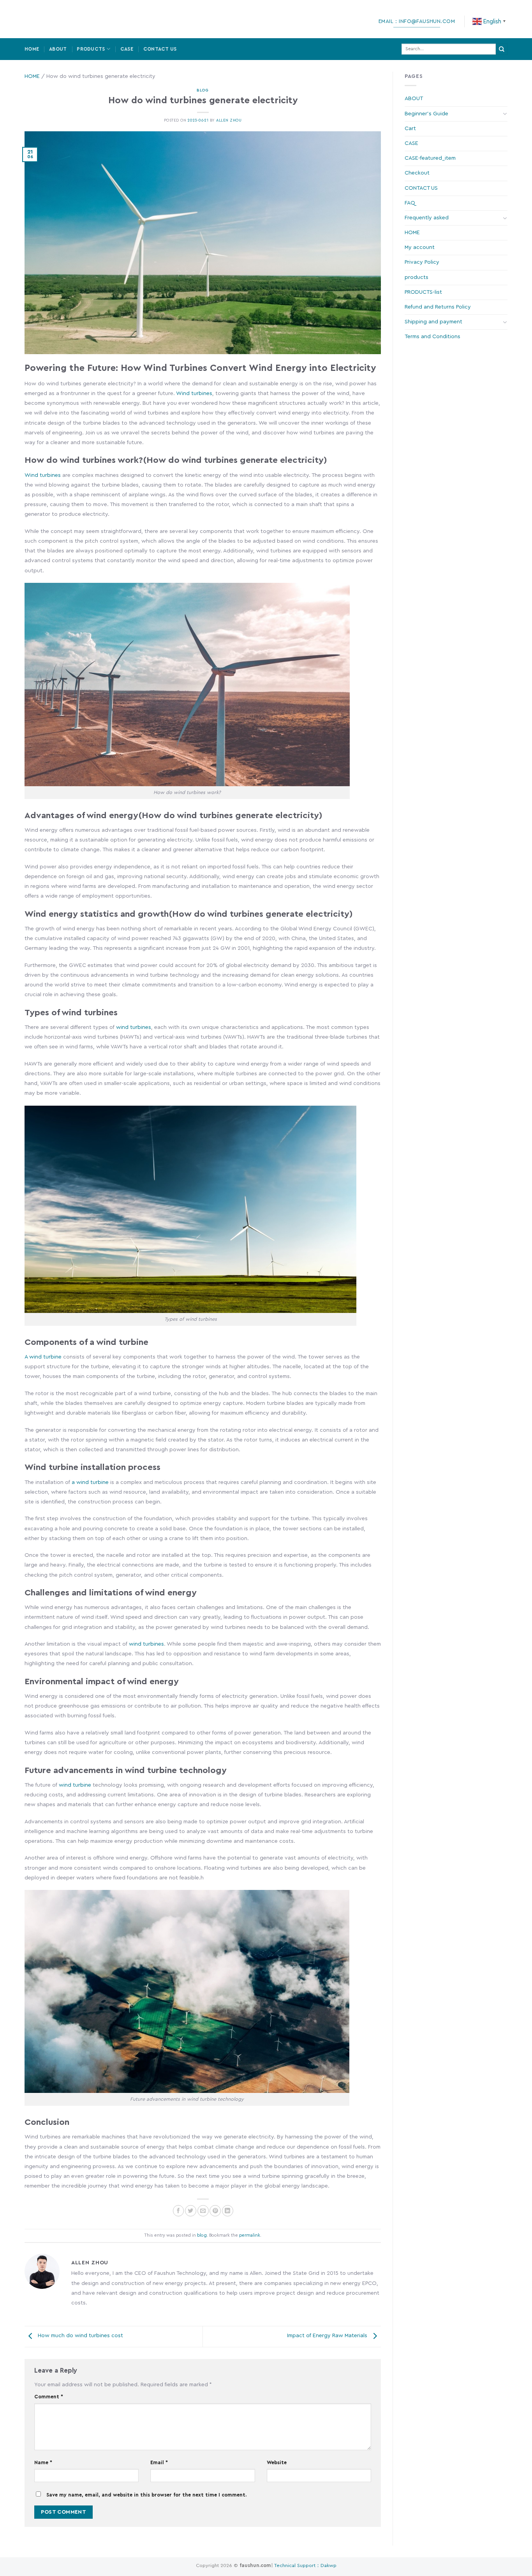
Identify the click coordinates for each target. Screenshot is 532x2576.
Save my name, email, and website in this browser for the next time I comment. (146, 2495)
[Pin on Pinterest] (215, 2211)
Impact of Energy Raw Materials (328, 2336)
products (417, 277)
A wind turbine (43, 1357)
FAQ (410, 203)
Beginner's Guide (426, 114)
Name (43, 2463)
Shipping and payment (433, 322)
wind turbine (75, 1785)
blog (203, 90)
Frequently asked (427, 218)
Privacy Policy (422, 262)
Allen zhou (229, 120)
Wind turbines (194, 393)
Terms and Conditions (432, 337)
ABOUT (58, 49)
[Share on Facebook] (179, 2211)
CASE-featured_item (430, 158)
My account (420, 247)
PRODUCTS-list (423, 292)
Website (277, 2463)
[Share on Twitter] (191, 2211)
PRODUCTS (91, 49)
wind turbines (134, 1027)
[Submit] (502, 49)
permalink (250, 2235)
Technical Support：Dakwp (305, 2565)
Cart (410, 129)
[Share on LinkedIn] (228, 2211)
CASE (127, 49)
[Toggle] (505, 114)
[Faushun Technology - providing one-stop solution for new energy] (62, 19)
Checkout (417, 173)
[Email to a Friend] (203, 2211)
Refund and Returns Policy (438, 307)
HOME (32, 49)
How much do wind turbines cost (80, 2336)
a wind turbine (90, 1482)
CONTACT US (160, 49)
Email (159, 2463)
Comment (49, 2397)
